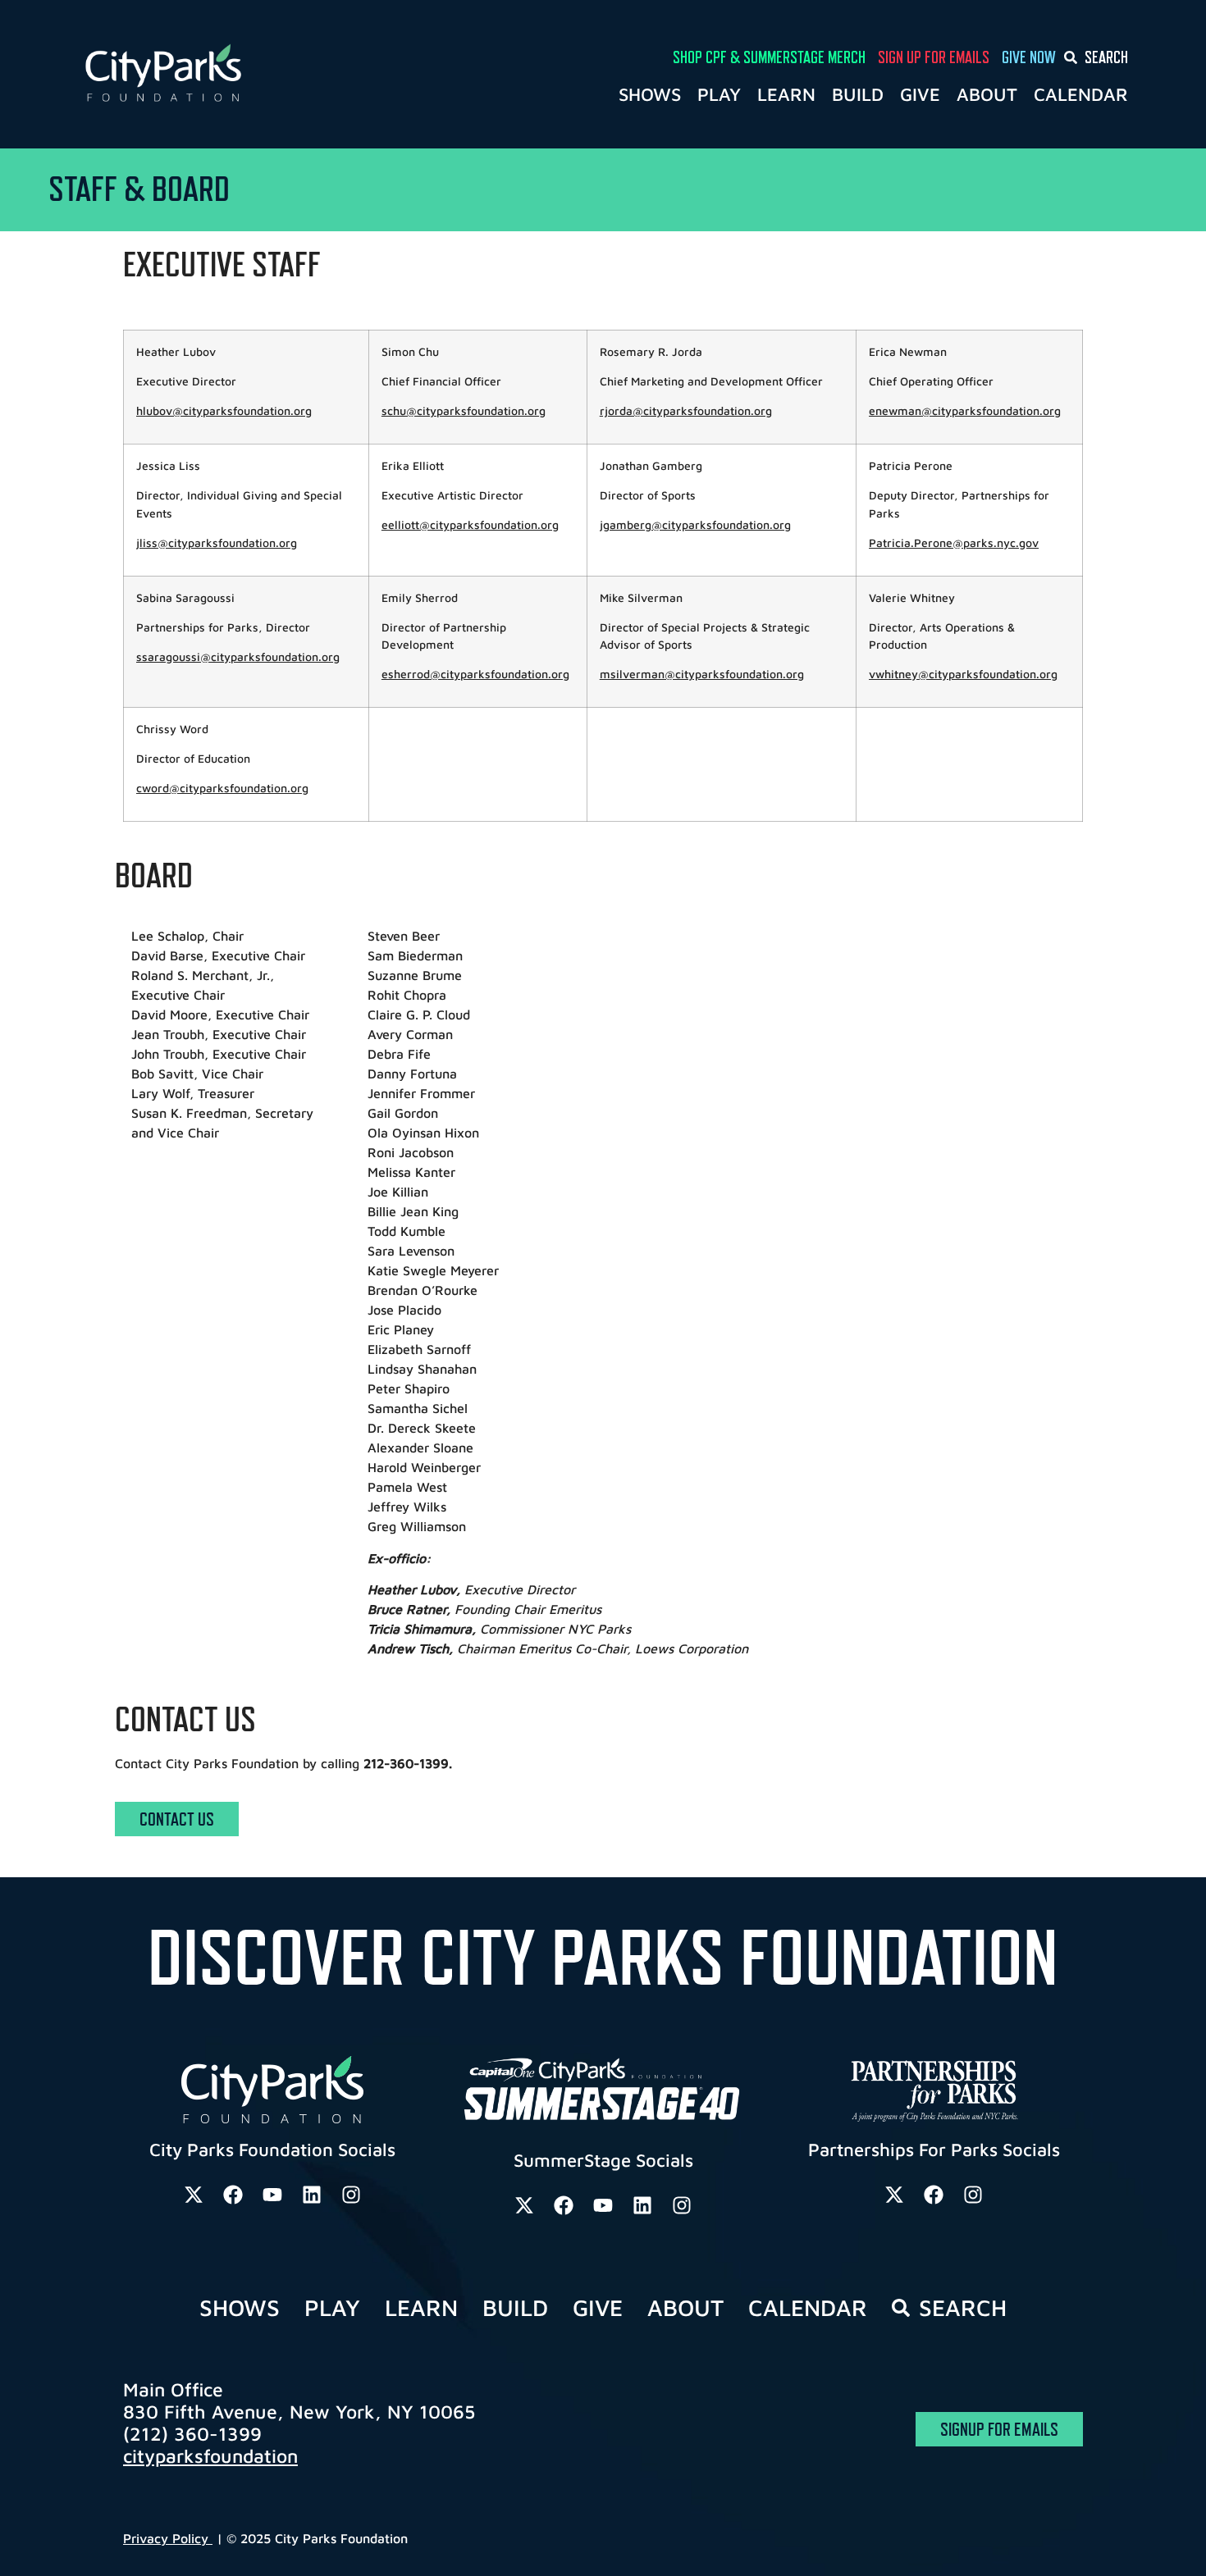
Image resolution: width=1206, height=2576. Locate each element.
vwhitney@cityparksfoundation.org (963, 674)
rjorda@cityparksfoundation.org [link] (686, 410)
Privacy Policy (168, 2538)
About (987, 94)
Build (858, 94)
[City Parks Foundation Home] (235, 74)
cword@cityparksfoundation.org (222, 788)
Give (920, 94)
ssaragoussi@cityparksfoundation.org (238, 657)
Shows (650, 94)
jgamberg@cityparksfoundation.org (695, 524)
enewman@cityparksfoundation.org (965, 410)
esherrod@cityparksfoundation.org (475, 674)
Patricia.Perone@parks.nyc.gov (954, 543)
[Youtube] (272, 2195)
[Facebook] (233, 2195)
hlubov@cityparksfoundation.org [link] (224, 410)
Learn (786, 94)
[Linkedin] (312, 2195)
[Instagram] (351, 2195)
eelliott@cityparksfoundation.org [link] (470, 524)
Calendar (1081, 94)
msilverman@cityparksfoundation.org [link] (702, 674)
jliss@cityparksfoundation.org (217, 543)
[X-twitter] (194, 2195)
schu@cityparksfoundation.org (464, 410)
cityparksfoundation (210, 2456)
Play (719, 94)
